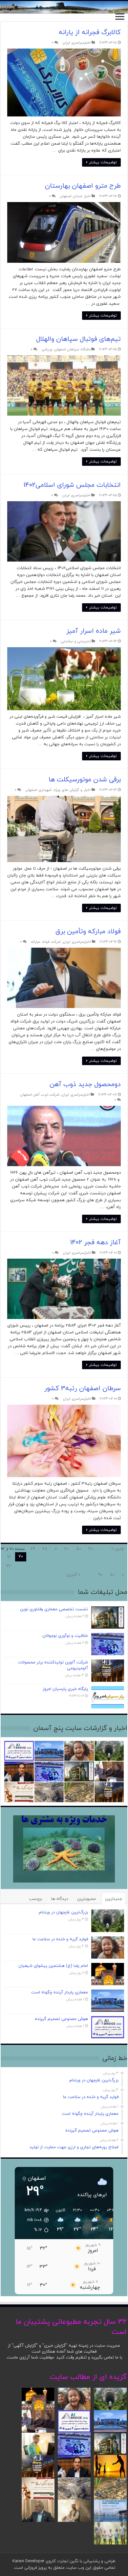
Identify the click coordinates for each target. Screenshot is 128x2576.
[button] (33, 2220)
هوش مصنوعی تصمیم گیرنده (61, 2019)
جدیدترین (114, 1899)
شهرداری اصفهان (39, 790)
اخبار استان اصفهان (75, 196)
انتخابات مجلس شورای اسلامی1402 (72, 485)
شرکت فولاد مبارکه (46, 942)
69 (33, 1549)
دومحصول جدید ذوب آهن (85, 1084)
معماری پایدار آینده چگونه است (60, 1992)
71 (9, 1557)
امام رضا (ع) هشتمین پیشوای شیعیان (53, 1966)
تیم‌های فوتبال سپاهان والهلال (78, 339)
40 (91, 1549)
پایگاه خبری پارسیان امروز (65, 1689)
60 (66, 1549)
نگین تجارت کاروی (61, 2561)
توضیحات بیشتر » (101, 162)
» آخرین (73, 1575)
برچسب (35, 1899)
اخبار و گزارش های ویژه (72, 790)
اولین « (118, 1549)
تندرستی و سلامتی (76, 641)
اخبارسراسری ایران (77, 43)
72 (8, 1566)
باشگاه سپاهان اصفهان (72, 349)
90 (100, 1575)
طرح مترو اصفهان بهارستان (83, 186)
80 (112, 1575)
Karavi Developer (28, 2561)
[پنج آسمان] (64, 7)
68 (45, 1549)
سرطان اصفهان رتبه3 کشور (83, 1389)
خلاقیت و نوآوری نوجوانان (65, 1636)
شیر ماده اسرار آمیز (94, 631)
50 (79, 1549)
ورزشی (47, 349)
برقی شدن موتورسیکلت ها (85, 780)
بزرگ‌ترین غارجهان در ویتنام (63, 1912)
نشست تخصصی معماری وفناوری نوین (54, 1609)
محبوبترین (86, 1899)
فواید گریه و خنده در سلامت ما (60, 1939)
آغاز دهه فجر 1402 (96, 1243)
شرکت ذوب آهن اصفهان (40, 1095)
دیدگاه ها (60, 1899)
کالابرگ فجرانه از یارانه (90, 32)
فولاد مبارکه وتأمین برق (88, 932)
